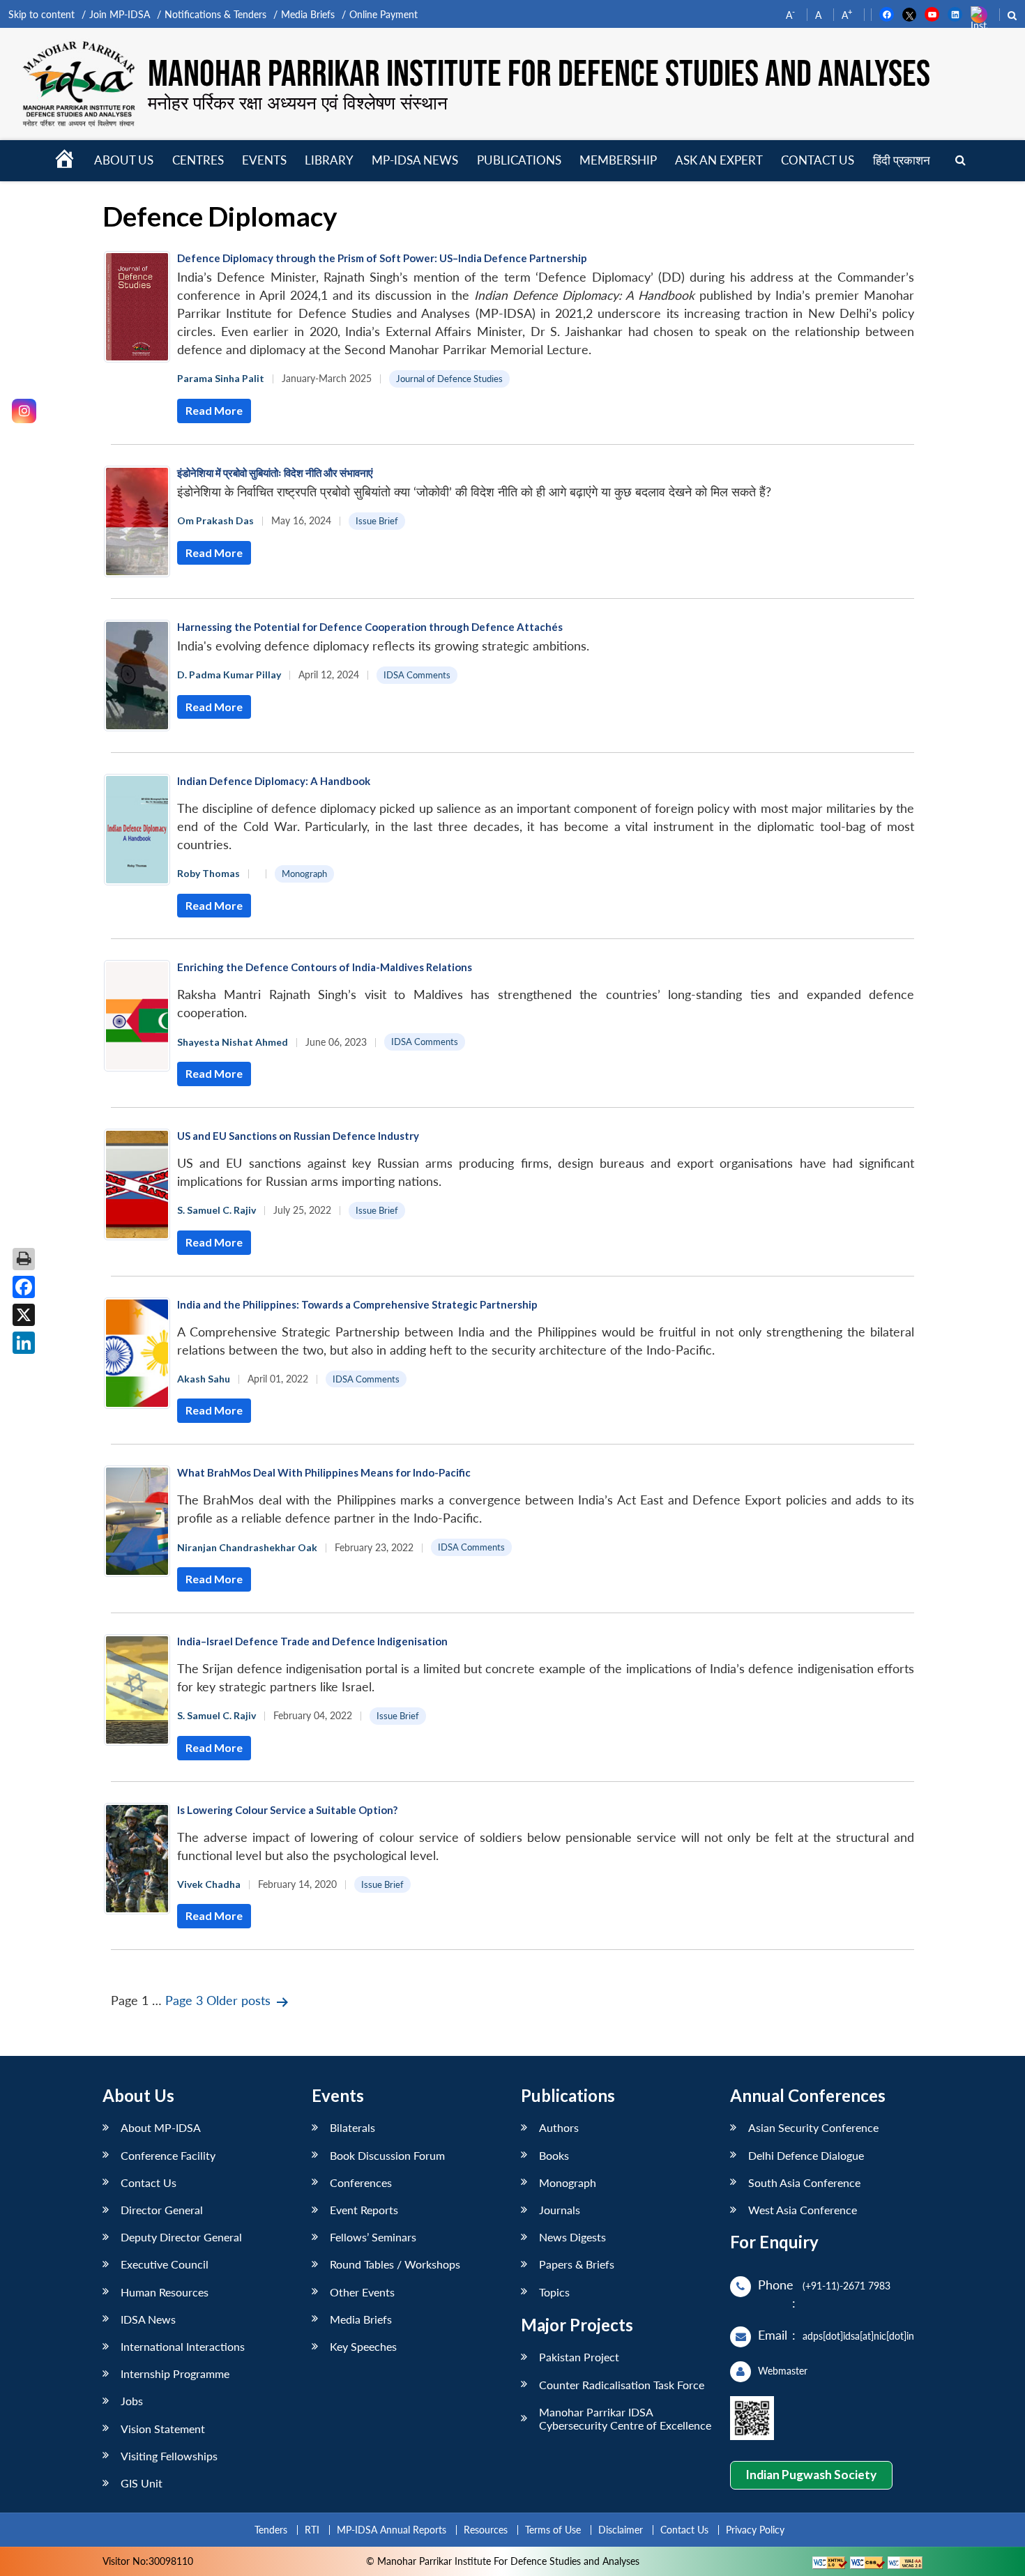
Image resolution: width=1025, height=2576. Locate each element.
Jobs (132, 2401)
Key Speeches (363, 2346)
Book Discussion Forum (387, 2155)
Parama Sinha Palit (221, 378)
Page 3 (184, 2000)
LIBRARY (329, 160)
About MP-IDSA (161, 2127)
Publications (519, 160)
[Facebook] (24, 1287)
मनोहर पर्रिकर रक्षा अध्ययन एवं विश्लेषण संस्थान (298, 102)
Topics (554, 2292)
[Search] (961, 161)
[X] (24, 1315)
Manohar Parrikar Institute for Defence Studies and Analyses (539, 75)
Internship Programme (175, 2373)
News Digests (572, 2237)
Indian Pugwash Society (811, 2475)
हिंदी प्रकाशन (902, 160)
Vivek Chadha (209, 1884)
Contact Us (149, 2182)
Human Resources (165, 2292)
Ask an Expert (719, 160)
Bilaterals (352, 2127)
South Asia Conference (804, 2182)
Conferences (361, 2182)
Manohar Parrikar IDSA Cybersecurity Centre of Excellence (625, 2418)
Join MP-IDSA (120, 14)
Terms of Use (553, 2530)
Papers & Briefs (577, 2264)
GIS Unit (142, 2483)
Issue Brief (377, 521)
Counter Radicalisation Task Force (622, 2385)
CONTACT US (818, 160)
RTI (312, 2530)
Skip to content (41, 14)
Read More (214, 410)
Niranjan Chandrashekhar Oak (247, 1547)
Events (264, 160)
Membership (618, 160)
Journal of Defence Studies (449, 379)
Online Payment (384, 14)
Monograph (304, 874)
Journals (560, 2210)
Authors (559, 2127)
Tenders (271, 2530)
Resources (486, 2530)
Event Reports (364, 2210)
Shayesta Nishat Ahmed (233, 1042)
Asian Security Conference (813, 2127)
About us (124, 160)
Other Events (362, 2292)
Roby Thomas (208, 873)
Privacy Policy (755, 2530)
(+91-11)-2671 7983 (846, 2286)
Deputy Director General (181, 2237)
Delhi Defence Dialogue (806, 2155)
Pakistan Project (579, 2357)
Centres (198, 160)
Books (554, 2155)
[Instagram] (24, 411)
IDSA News (148, 2319)
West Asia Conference (803, 2210)
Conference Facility (168, 2155)
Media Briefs (308, 14)
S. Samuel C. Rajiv (217, 1210)
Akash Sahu (204, 1379)
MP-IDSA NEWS (415, 160)
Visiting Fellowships (169, 2456)
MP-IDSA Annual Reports (392, 2530)
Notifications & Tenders (215, 14)
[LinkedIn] (24, 1343)
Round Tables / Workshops (395, 2264)
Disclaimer (621, 2530)
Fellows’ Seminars (373, 2237)
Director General (162, 2210)
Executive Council (165, 2264)
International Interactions (183, 2346)
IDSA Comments (417, 675)
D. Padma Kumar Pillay (229, 675)
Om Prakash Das (215, 520)
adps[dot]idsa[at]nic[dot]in (858, 2336)
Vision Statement (163, 2429)
